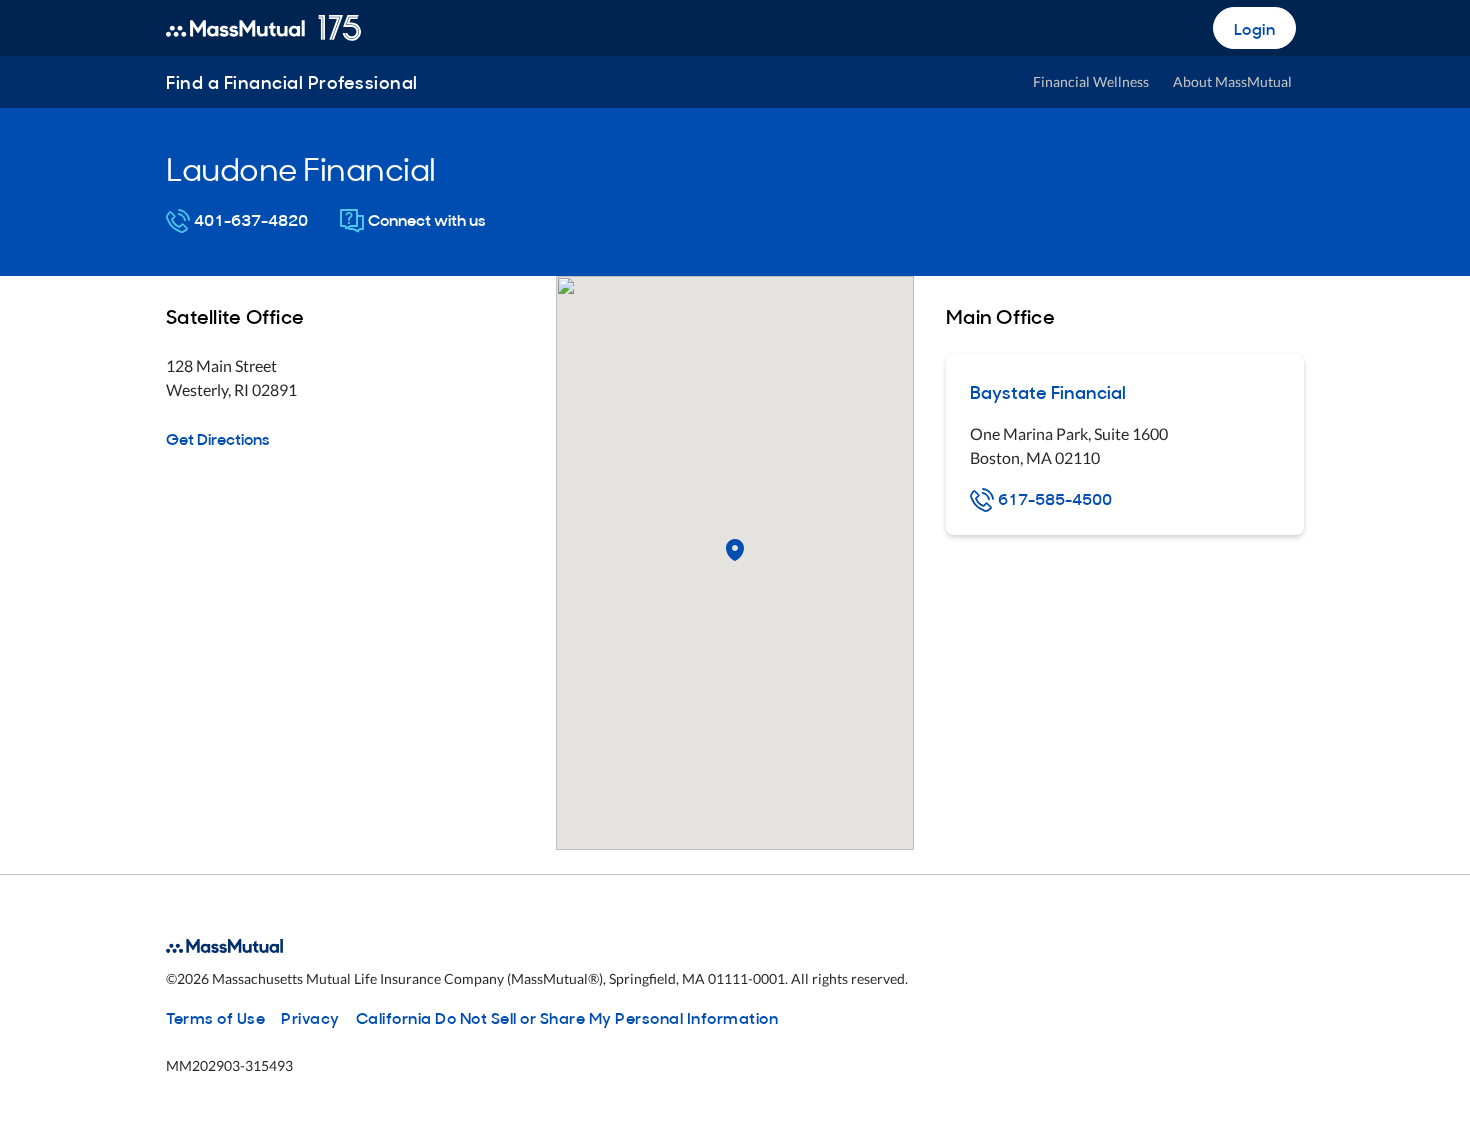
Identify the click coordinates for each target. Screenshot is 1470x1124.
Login (1255, 28)
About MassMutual (1232, 81)
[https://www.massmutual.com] (263, 28)
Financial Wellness (1091, 81)
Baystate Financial (1048, 391)
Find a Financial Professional (292, 81)
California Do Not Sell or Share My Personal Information (567, 1017)
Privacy (310, 1017)
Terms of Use (215, 1017)
